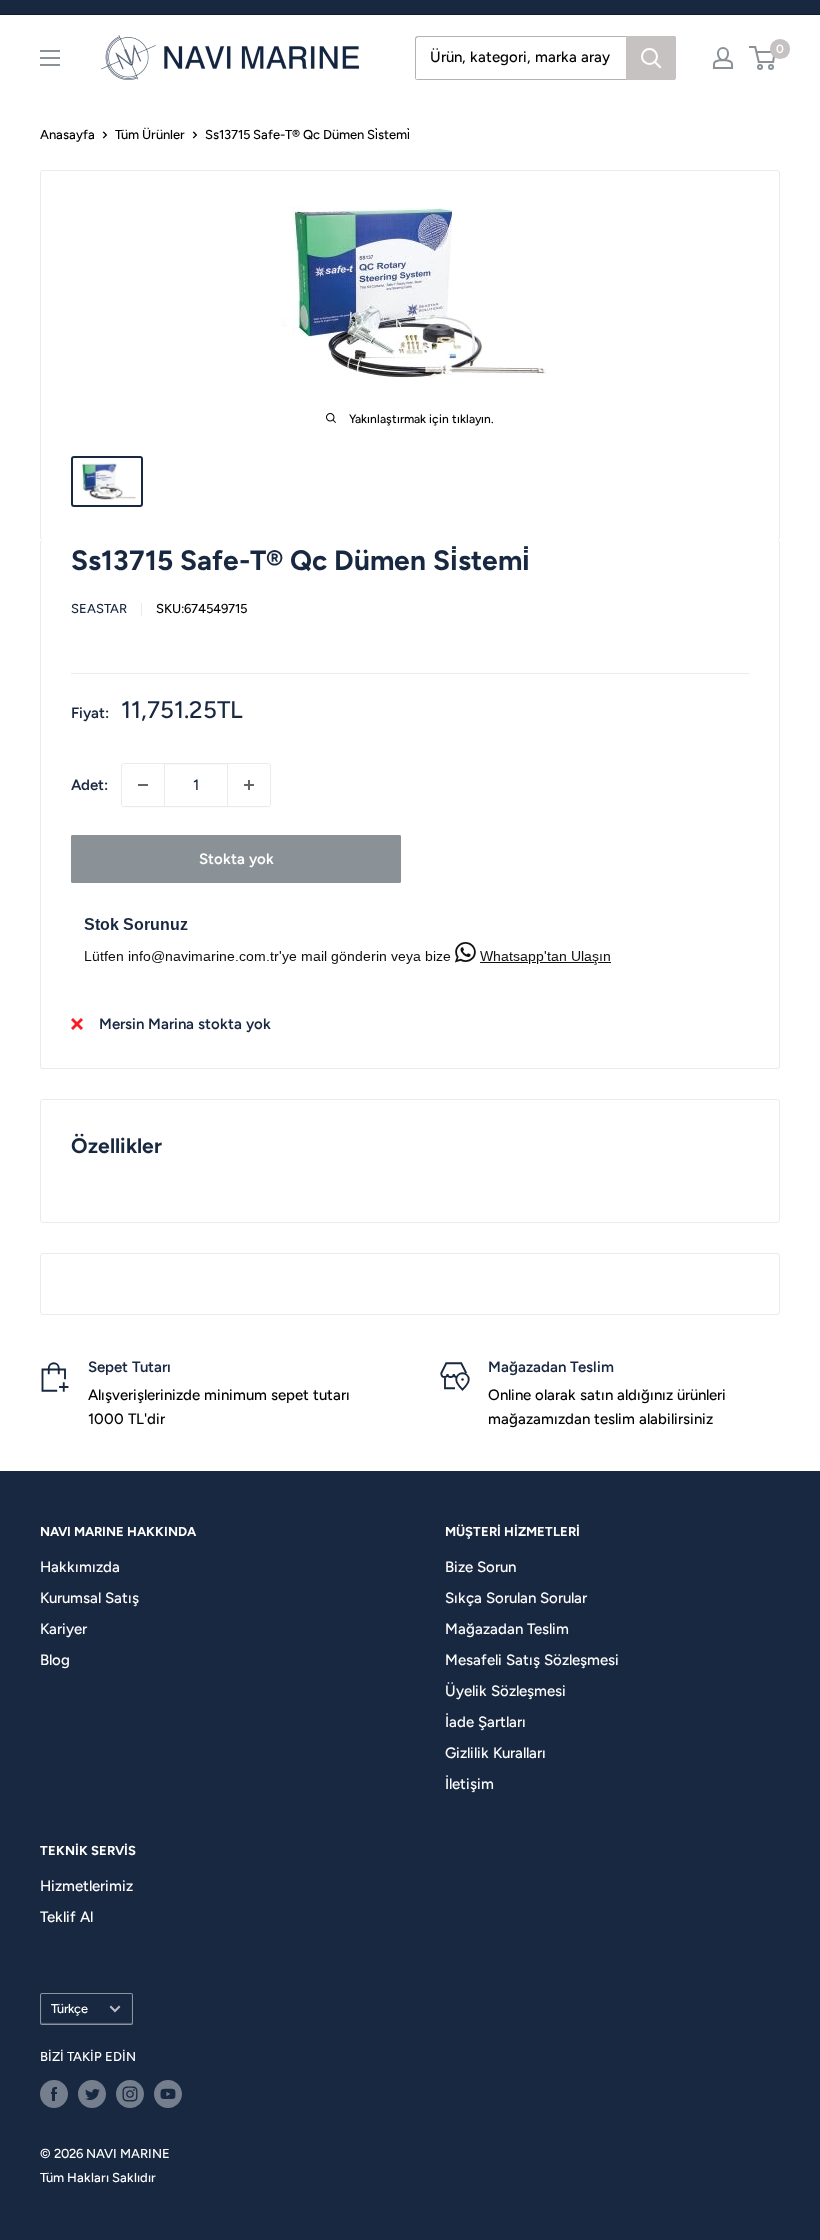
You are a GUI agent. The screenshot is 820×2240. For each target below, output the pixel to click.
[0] (763, 58)
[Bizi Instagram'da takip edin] (130, 2094)
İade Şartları (485, 1722)
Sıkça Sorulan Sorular (516, 1598)
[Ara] (651, 58)
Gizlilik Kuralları (495, 1753)
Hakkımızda (80, 1567)
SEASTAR (99, 608)
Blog (55, 1660)
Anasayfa (67, 134)
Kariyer (63, 1629)
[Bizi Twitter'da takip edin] (92, 2094)
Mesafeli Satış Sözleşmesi (532, 1660)
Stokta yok (236, 859)
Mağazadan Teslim (507, 1629)
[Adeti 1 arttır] (249, 785)
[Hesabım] (723, 58)
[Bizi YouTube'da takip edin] (168, 2094)
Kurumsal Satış (89, 1598)
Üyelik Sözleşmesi (505, 1691)
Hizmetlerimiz (86, 1886)
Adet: (89, 785)
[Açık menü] (50, 58)
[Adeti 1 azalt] (143, 785)
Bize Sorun (480, 1567)
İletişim (469, 1784)
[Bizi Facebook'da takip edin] (54, 2094)
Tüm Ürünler (150, 134)
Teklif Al (66, 1917)
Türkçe (69, 2008)
